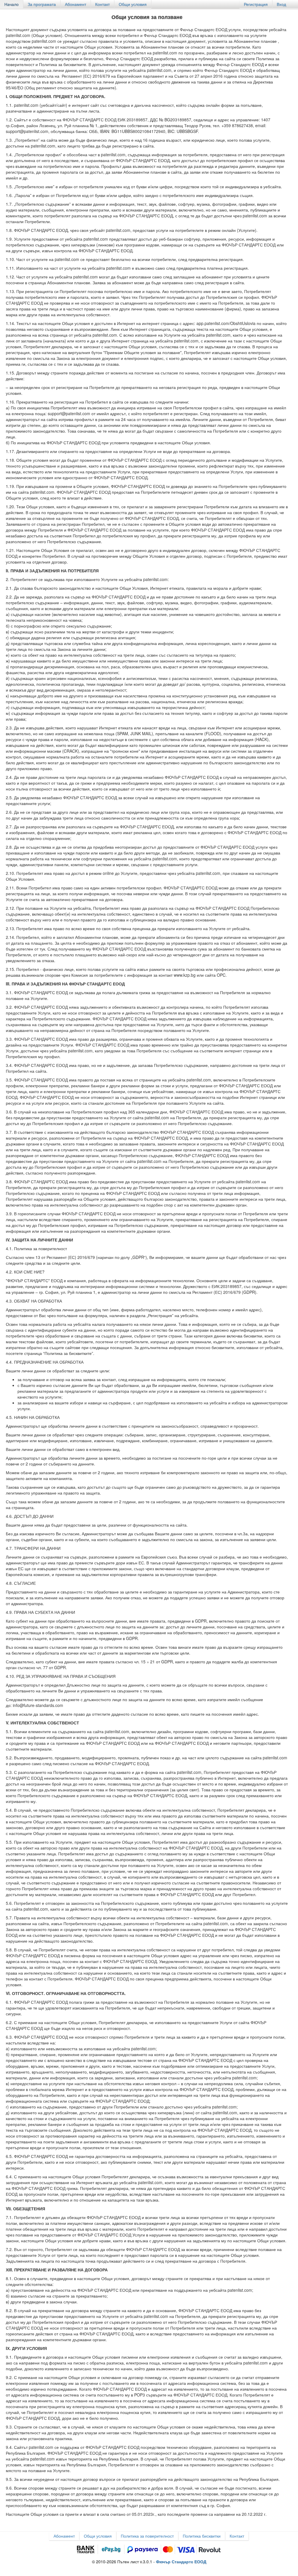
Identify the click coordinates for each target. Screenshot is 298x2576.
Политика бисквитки (202, 2536)
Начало (11, 4)
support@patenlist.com (27, 131)
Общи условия (133, 4)
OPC (221, 975)
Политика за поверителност (147, 2536)
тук (42, 949)
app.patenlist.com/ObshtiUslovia (226, 323)
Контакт (102, 4)
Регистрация (256, 4)
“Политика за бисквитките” (68, 1353)
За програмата (42, 4)
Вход (281, 4)
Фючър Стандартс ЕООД (181, 2561)
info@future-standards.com (38, 1705)
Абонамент (76, 4)
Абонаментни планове (255, 41)
